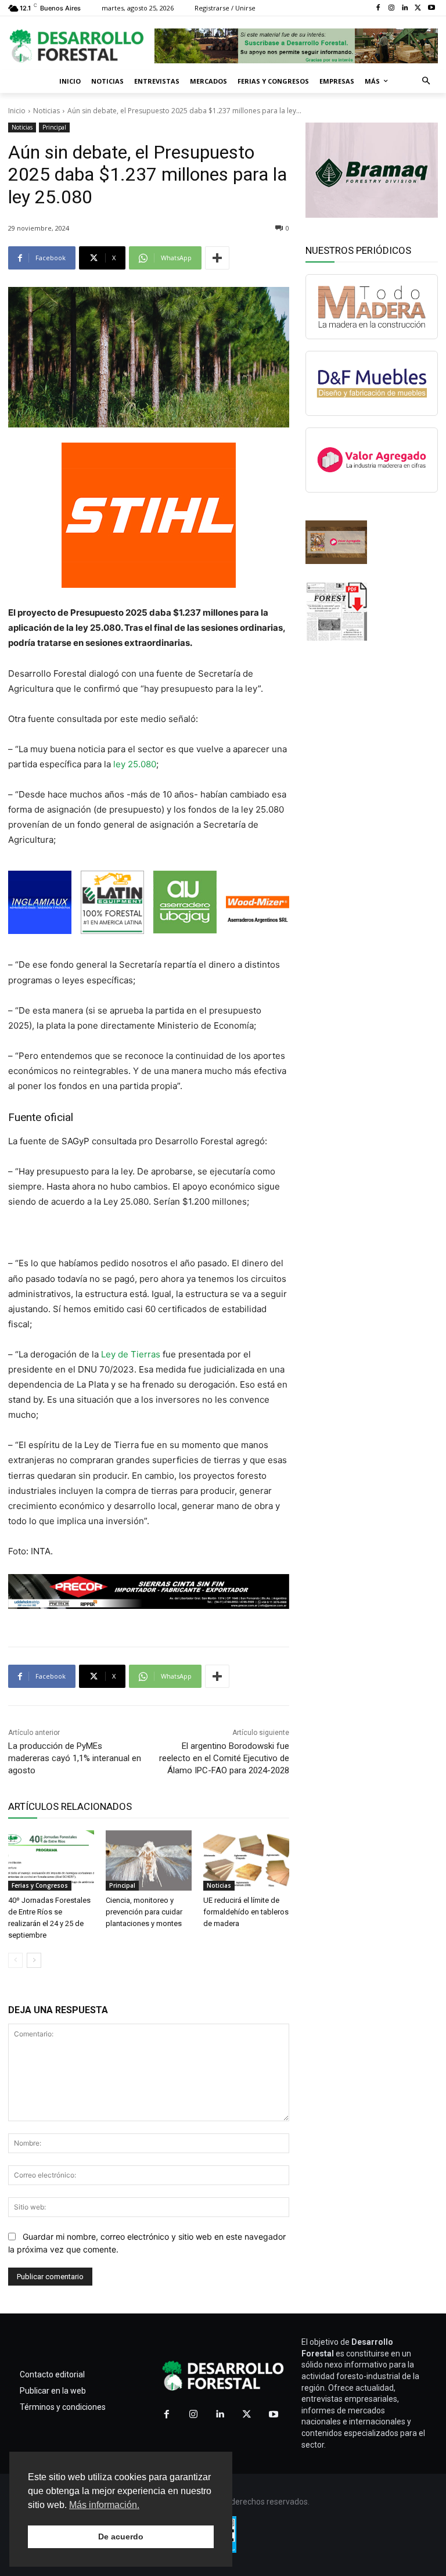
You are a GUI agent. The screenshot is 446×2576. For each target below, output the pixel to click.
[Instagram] (392, 8)
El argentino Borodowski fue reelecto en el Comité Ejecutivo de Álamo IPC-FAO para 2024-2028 (224, 1758)
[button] (427, 82)
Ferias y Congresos (40, 1885)
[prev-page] (15, 1960)
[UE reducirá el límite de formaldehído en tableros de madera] (246, 1860)
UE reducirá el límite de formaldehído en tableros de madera (246, 1912)
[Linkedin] (405, 8)
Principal (54, 127)
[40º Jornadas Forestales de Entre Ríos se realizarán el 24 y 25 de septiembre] (51, 1860)
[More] (217, 258)
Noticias (46, 111)
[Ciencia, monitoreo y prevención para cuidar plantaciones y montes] (149, 1860)
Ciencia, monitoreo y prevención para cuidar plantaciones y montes (144, 1912)
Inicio (17, 111)
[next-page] (34, 1960)
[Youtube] (431, 8)
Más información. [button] (104, 2505)
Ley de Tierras (131, 1354)
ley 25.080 (135, 764)
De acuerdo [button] (121, 2537)
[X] (418, 8)
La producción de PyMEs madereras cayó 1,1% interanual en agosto (75, 1758)
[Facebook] (378, 8)
